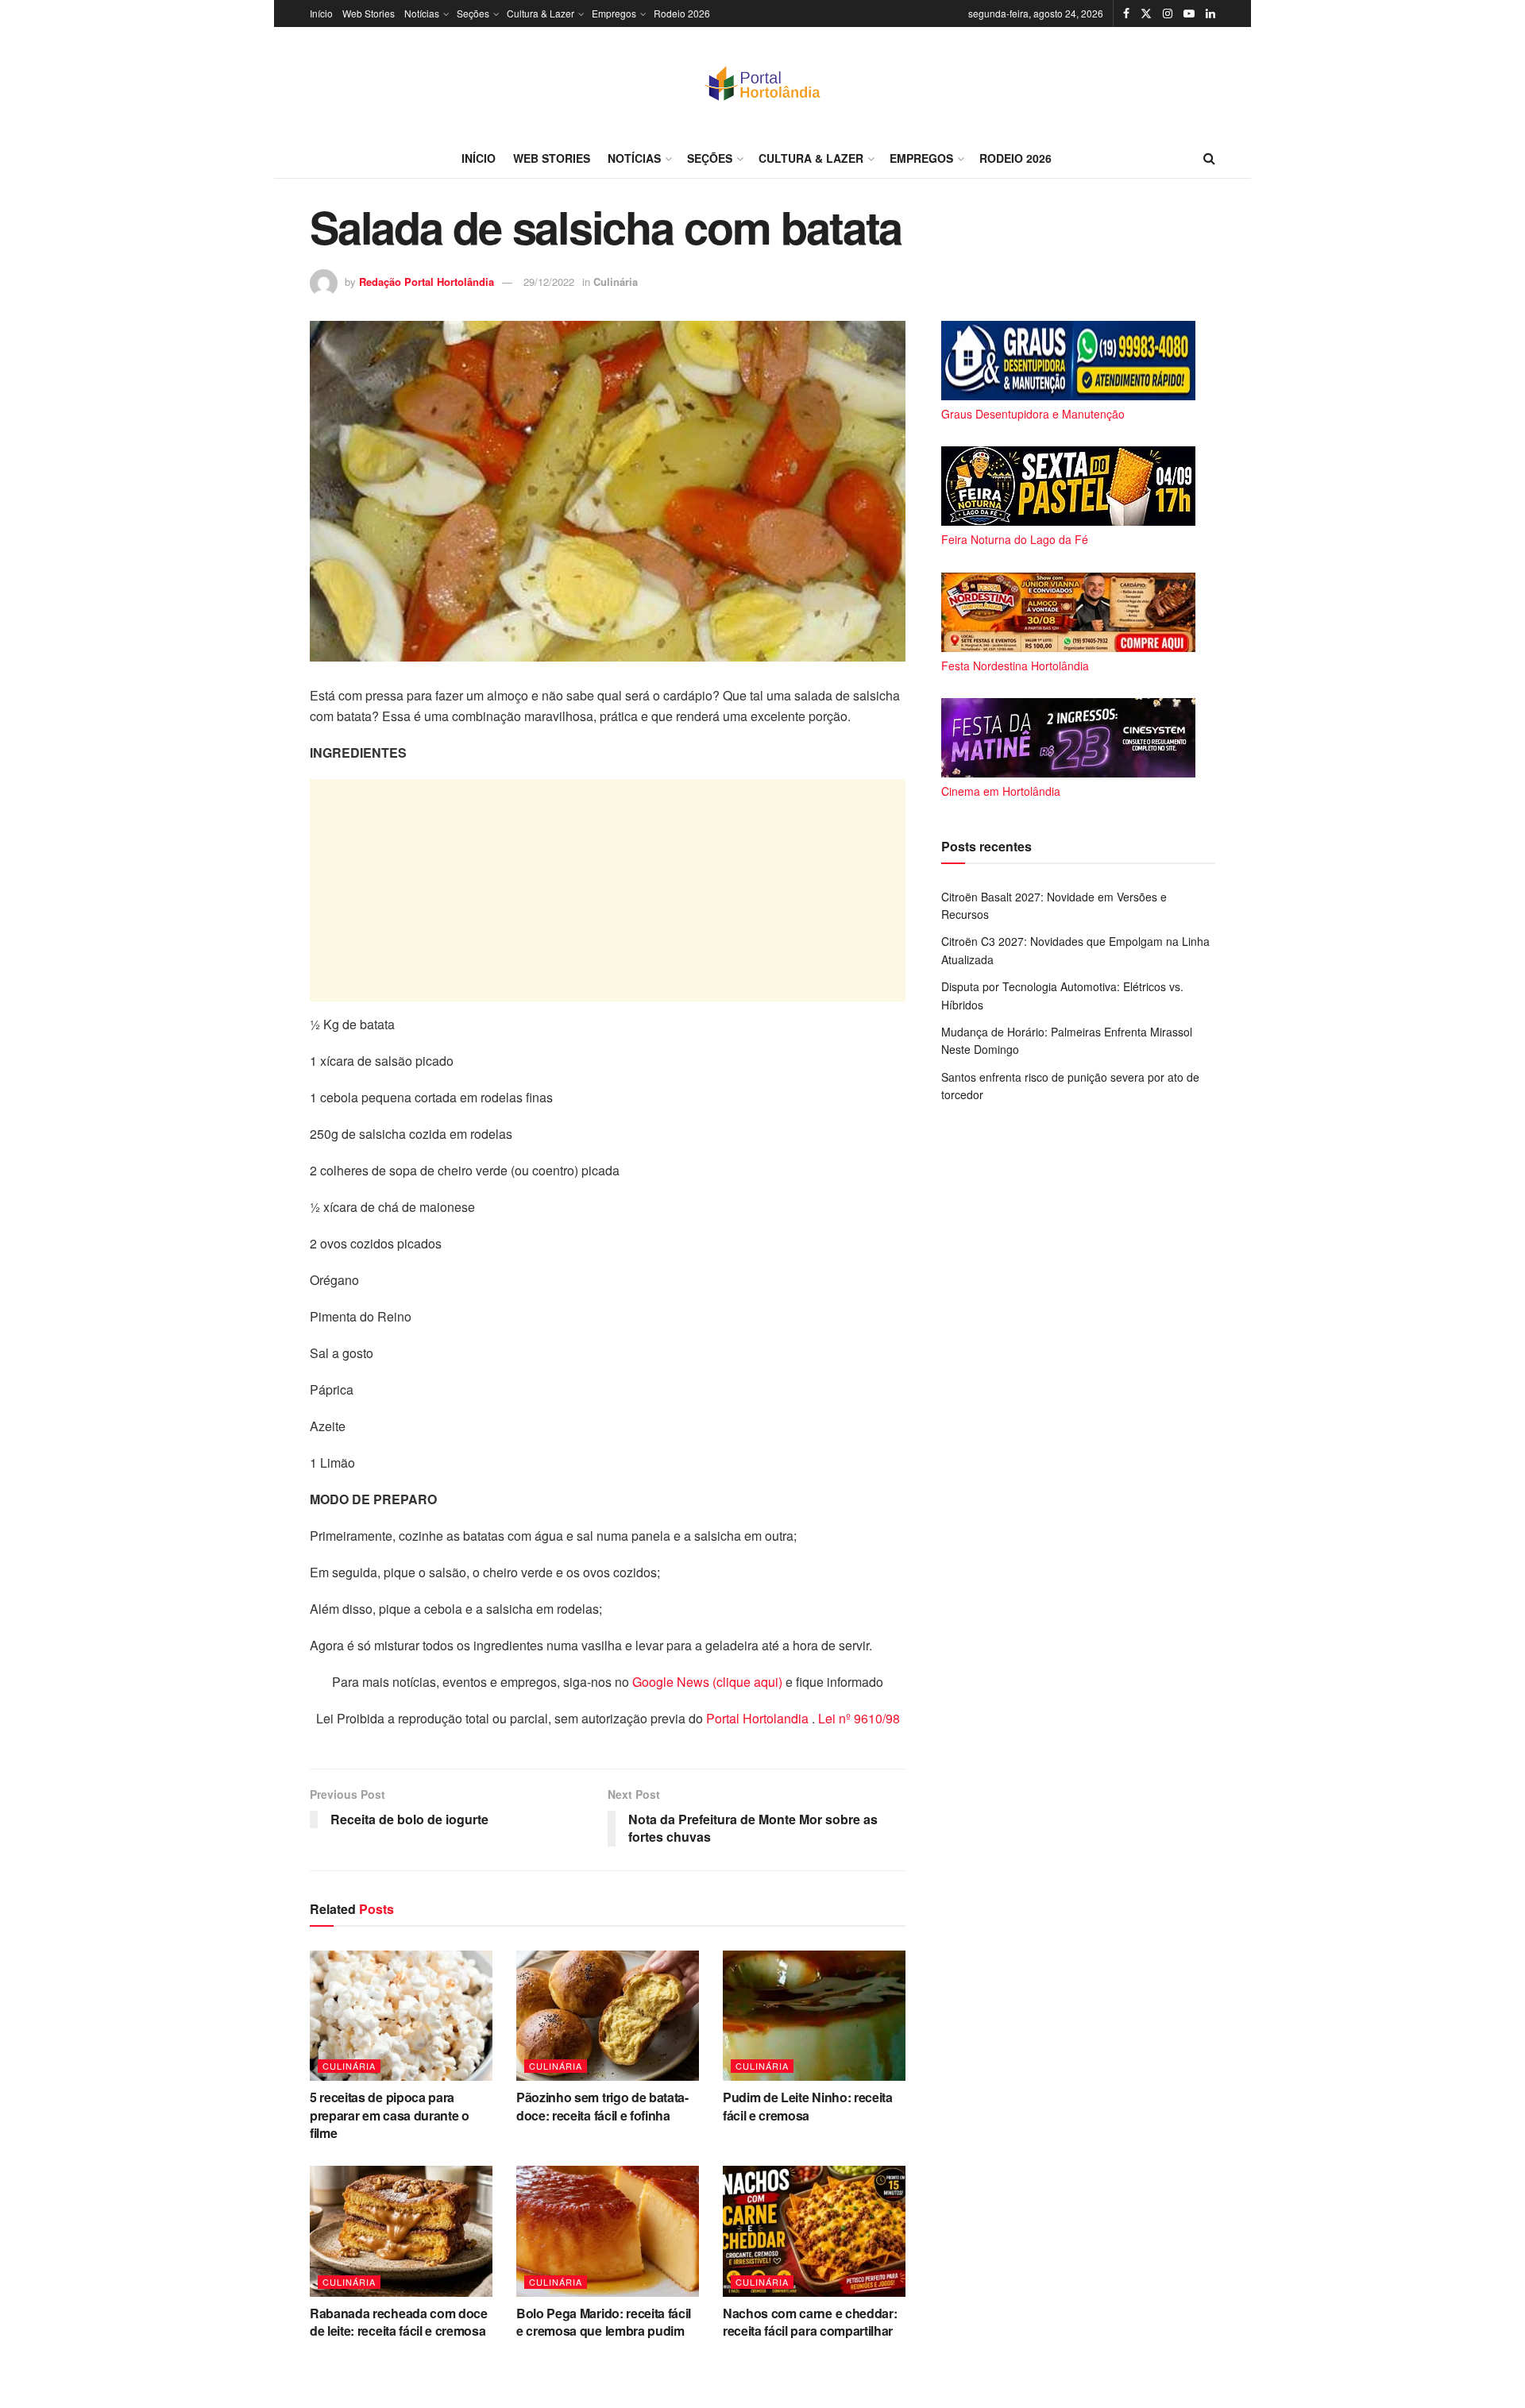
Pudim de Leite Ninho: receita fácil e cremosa (808, 2106)
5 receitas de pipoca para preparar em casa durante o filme (390, 2115)
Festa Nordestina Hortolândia (1015, 666)
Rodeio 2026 (682, 13)
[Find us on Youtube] (1189, 14)
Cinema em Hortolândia (1001, 791)
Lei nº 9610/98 (857, 1718)
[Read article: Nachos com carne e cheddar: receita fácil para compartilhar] (814, 2231)
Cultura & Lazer (541, 13)
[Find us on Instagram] (1168, 14)
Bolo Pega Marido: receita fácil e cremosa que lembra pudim (604, 2322)
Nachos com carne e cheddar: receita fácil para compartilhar (810, 2322)
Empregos (614, 13)
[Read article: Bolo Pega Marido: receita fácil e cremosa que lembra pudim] (608, 2231)
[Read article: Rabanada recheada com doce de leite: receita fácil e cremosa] (401, 2231)
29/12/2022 (549, 282)
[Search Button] (1209, 158)
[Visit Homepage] (762, 83)
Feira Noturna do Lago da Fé (1015, 539)
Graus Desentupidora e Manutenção (1033, 414)
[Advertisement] (608, 890)
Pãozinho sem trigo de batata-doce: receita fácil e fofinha (602, 2106)
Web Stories (369, 13)
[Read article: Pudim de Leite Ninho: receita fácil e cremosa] (814, 2016)
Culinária (616, 282)
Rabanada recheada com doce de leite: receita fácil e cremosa (399, 2322)
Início (321, 13)
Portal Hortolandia (759, 1718)
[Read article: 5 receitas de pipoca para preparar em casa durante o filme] (401, 2016)
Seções (473, 13)
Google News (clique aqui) (707, 1682)
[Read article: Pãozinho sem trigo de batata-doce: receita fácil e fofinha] (608, 2016)
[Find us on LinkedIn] (1210, 14)
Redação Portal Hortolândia (427, 282)
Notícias (422, 13)
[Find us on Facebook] (1126, 14)
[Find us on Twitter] (1146, 14)
